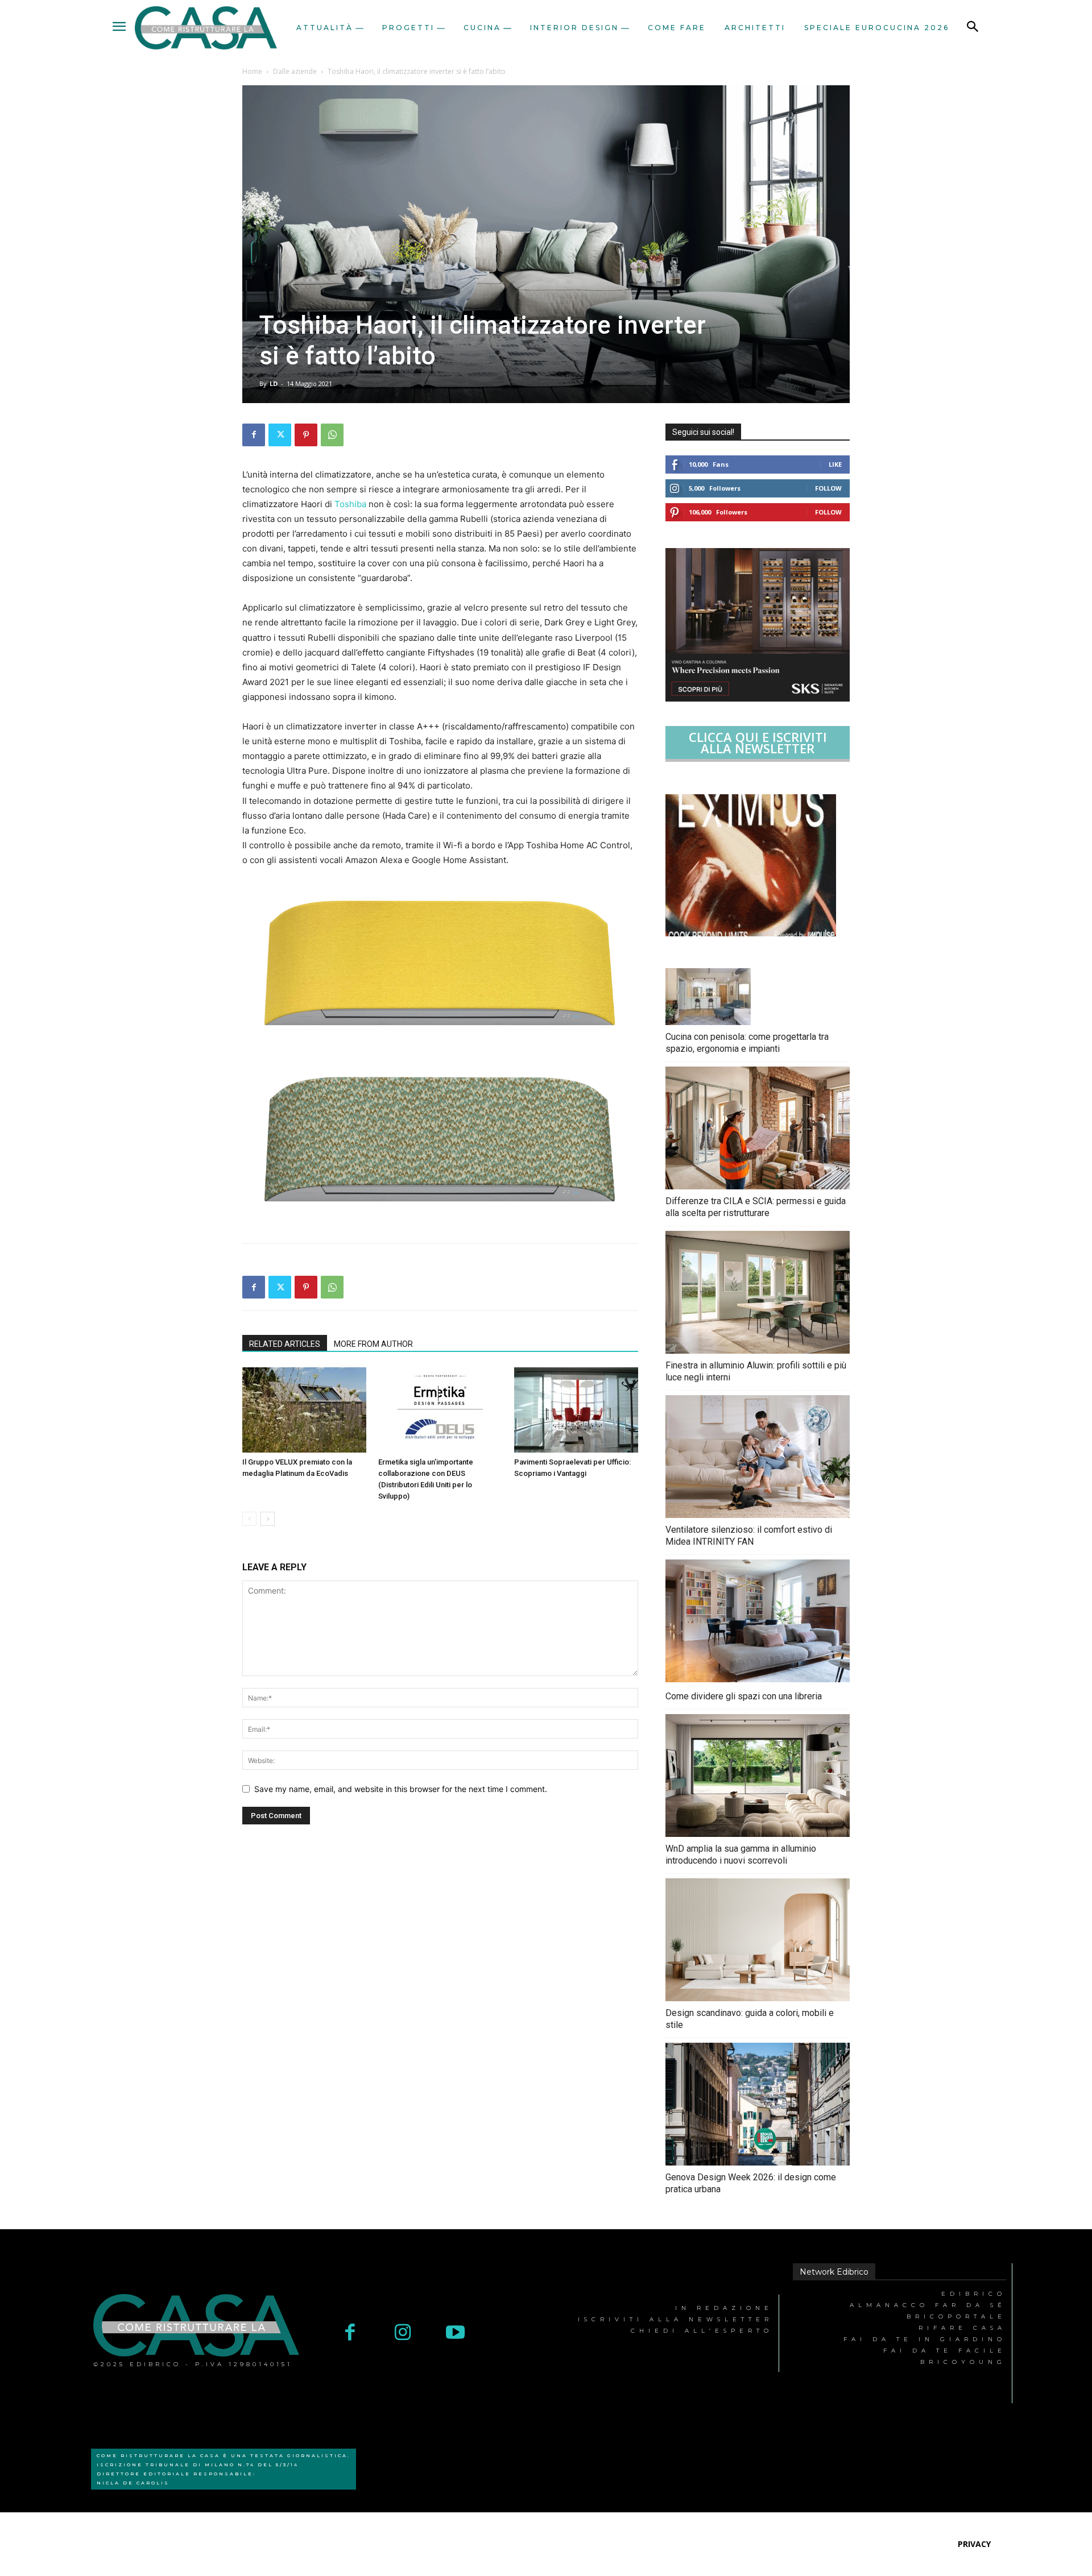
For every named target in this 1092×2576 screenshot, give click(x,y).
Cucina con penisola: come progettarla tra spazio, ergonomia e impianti (747, 1043)
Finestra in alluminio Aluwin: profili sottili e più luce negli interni (756, 1371)
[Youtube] (455, 2334)
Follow (828, 488)
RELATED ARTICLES (285, 1344)
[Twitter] (280, 435)
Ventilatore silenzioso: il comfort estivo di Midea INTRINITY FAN (749, 1536)
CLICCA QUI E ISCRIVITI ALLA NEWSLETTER (758, 742)
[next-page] (268, 1519)
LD (274, 383)
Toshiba (350, 504)
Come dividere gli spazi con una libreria (744, 1696)
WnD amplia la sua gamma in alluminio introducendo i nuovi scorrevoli (741, 1855)
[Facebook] (254, 435)
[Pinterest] (306, 435)
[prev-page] (249, 1519)
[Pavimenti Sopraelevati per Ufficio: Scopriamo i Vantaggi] (576, 1410)
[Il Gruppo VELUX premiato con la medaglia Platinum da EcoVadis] (304, 1410)
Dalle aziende (295, 71)
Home (252, 71)
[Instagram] (403, 2334)
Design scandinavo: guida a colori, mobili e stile (750, 2019)
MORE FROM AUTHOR (373, 1344)
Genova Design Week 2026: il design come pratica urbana (751, 2183)
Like (835, 464)
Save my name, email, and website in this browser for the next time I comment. (401, 1789)
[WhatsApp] (332, 435)
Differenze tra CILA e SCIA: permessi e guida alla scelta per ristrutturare (756, 1207)
